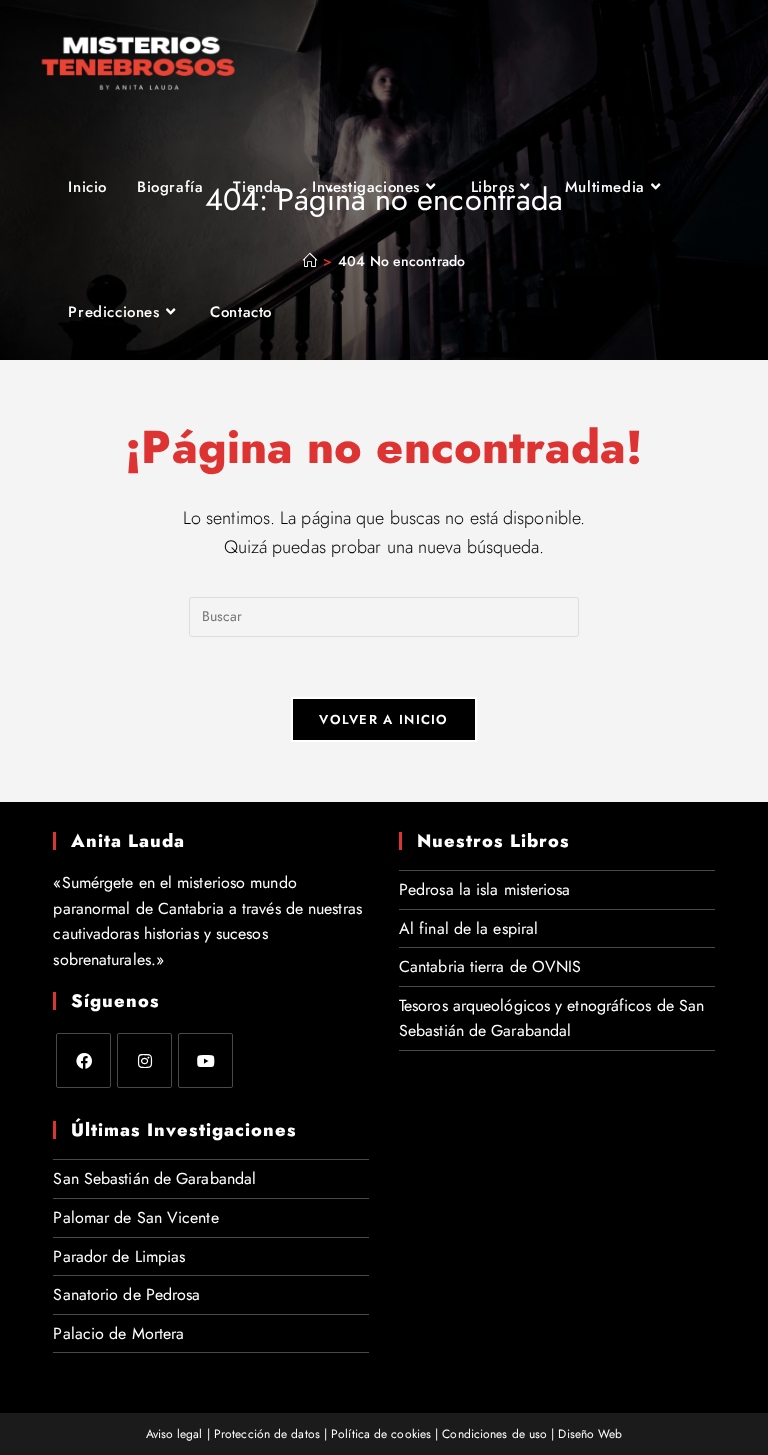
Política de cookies (381, 1434)
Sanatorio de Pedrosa (126, 1294)
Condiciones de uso (494, 1434)
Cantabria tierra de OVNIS (490, 966)
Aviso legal (174, 1434)
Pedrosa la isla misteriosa (485, 889)
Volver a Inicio (384, 719)
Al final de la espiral (468, 928)
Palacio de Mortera (118, 1333)
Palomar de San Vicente (135, 1217)
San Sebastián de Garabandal (154, 1178)
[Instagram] (144, 1060)
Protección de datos (267, 1434)
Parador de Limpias (119, 1256)
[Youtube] (205, 1060)
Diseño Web (590, 1434)
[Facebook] (83, 1060)
